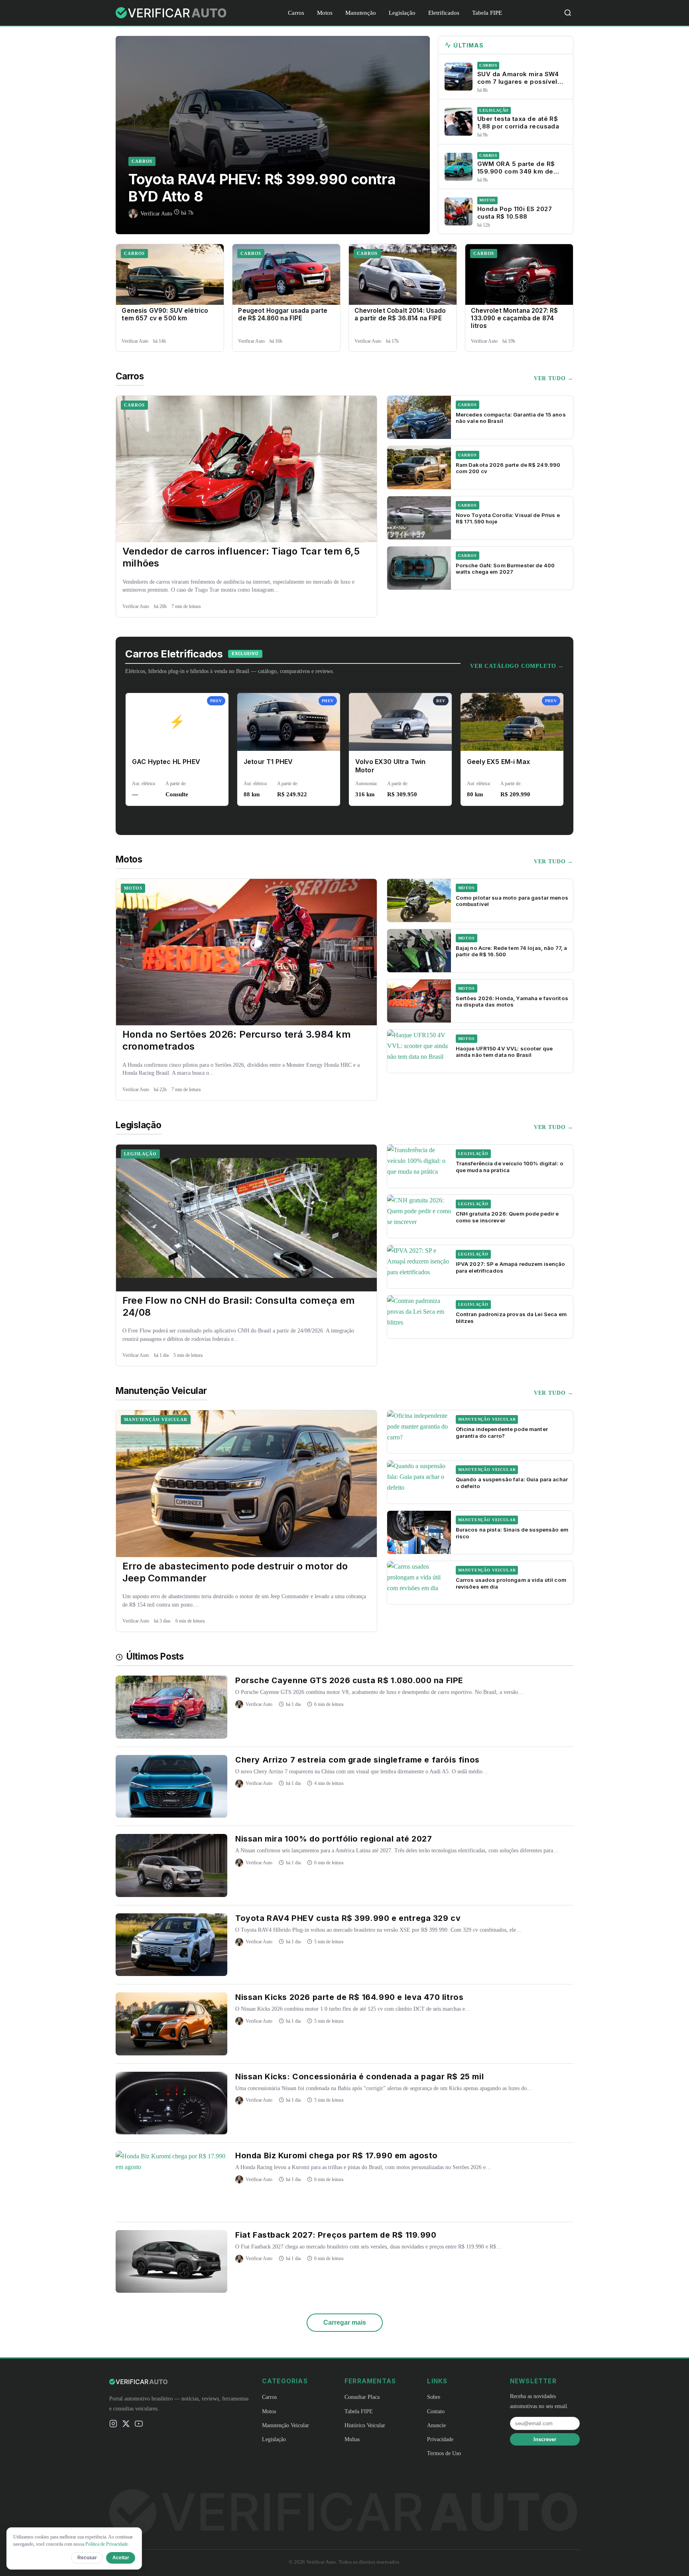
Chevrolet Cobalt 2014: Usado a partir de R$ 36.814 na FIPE (400, 314)
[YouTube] (139, 2425)
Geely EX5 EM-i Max (498, 762)
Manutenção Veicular (156, 1419)
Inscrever (545, 2439)
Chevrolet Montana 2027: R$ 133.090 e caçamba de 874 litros (514, 318)
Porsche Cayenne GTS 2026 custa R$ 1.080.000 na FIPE (349, 1680)
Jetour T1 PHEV (268, 762)
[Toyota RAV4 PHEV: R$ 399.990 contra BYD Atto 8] (273, 135)
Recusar (87, 2558)
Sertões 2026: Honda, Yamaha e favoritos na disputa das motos (512, 1001)
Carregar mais (345, 2322)
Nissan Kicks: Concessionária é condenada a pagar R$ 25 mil (359, 2077)
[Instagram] (113, 2425)
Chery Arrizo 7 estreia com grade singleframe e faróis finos (357, 1760)
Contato (436, 2411)
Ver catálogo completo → (517, 666)
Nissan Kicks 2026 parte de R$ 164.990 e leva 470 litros (349, 1997)
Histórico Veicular (365, 2425)
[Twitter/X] (126, 2425)
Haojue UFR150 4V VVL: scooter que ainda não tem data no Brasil (504, 1052)
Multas (352, 2439)
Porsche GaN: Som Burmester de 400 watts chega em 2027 (505, 568)
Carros (296, 13)
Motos (325, 13)
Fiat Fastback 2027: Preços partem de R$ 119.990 (336, 2235)
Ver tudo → (554, 378)
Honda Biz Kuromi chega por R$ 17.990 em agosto (337, 2156)
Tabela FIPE (487, 13)
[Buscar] (568, 13)
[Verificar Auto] (172, 13)
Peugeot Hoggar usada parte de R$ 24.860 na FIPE (283, 314)
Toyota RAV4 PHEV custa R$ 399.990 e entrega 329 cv (348, 1918)
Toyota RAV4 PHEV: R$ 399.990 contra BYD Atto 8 (262, 188)
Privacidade (440, 2439)
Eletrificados (444, 13)
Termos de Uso (444, 2453)
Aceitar (121, 2558)
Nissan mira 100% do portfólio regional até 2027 (334, 1839)
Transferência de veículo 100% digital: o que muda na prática (510, 1167)
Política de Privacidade (107, 2544)
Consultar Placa (362, 2397)
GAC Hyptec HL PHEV (166, 762)
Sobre (434, 2397)
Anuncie (436, 2425)
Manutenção (361, 13)
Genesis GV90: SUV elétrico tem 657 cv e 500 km (165, 314)
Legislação (402, 13)
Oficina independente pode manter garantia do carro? (502, 1432)
